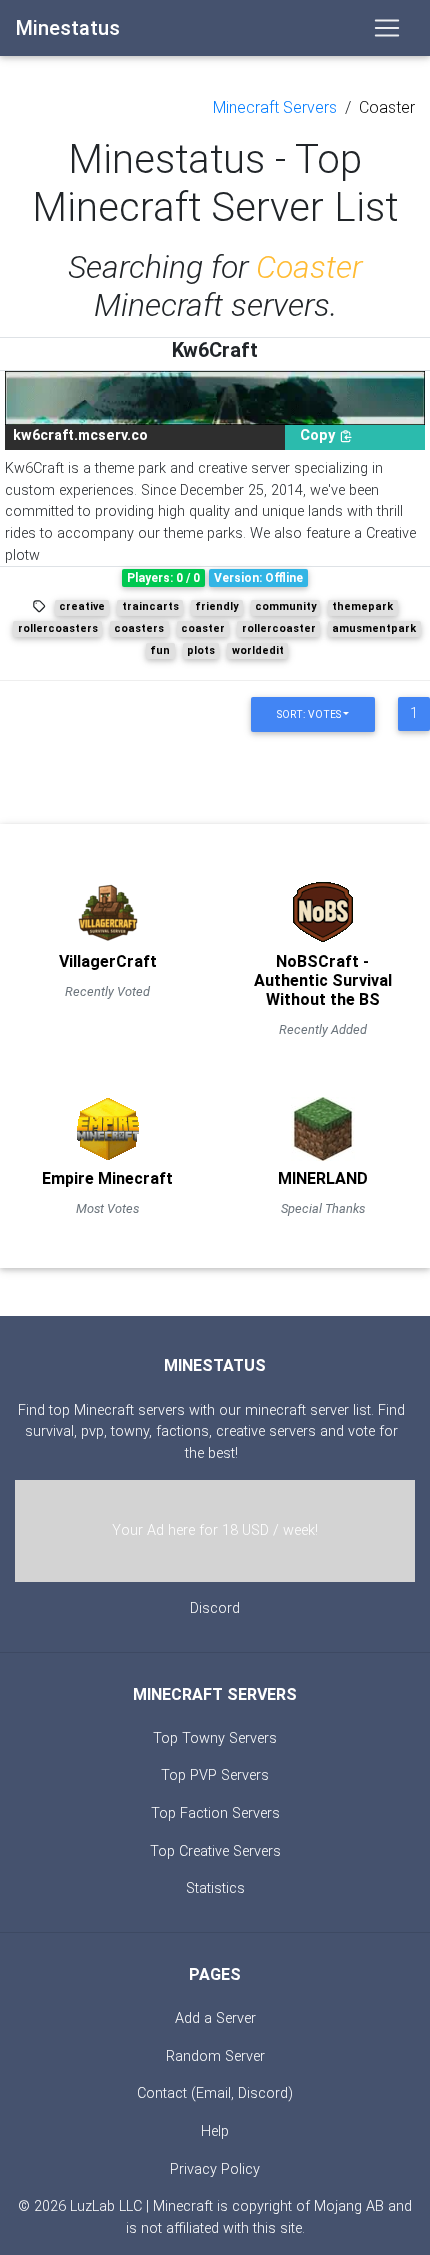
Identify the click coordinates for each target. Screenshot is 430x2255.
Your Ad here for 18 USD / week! (215, 1530)
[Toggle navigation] (387, 28)
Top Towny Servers (215, 1738)
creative (82, 606)
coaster (203, 628)
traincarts (150, 606)
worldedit (258, 650)
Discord (215, 1608)
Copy (319, 435)
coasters (139, 628)
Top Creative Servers (215, 1851)
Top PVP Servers (215, 1775)
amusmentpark (374, 628)
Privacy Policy (215, 2169)
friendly (216, 606)
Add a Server (215, 2018)
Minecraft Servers (275, 107)
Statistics (215, 1888)
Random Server (215, 2056)
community (285, 606)
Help (215, 2131)
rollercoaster (279, 628)
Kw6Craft (215, 350)
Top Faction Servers (215, 1813)
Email (213, 2093)
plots (201, 650)
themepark (362, 606)
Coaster (387, 107)
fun (160, 650)
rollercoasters (58, 628)
